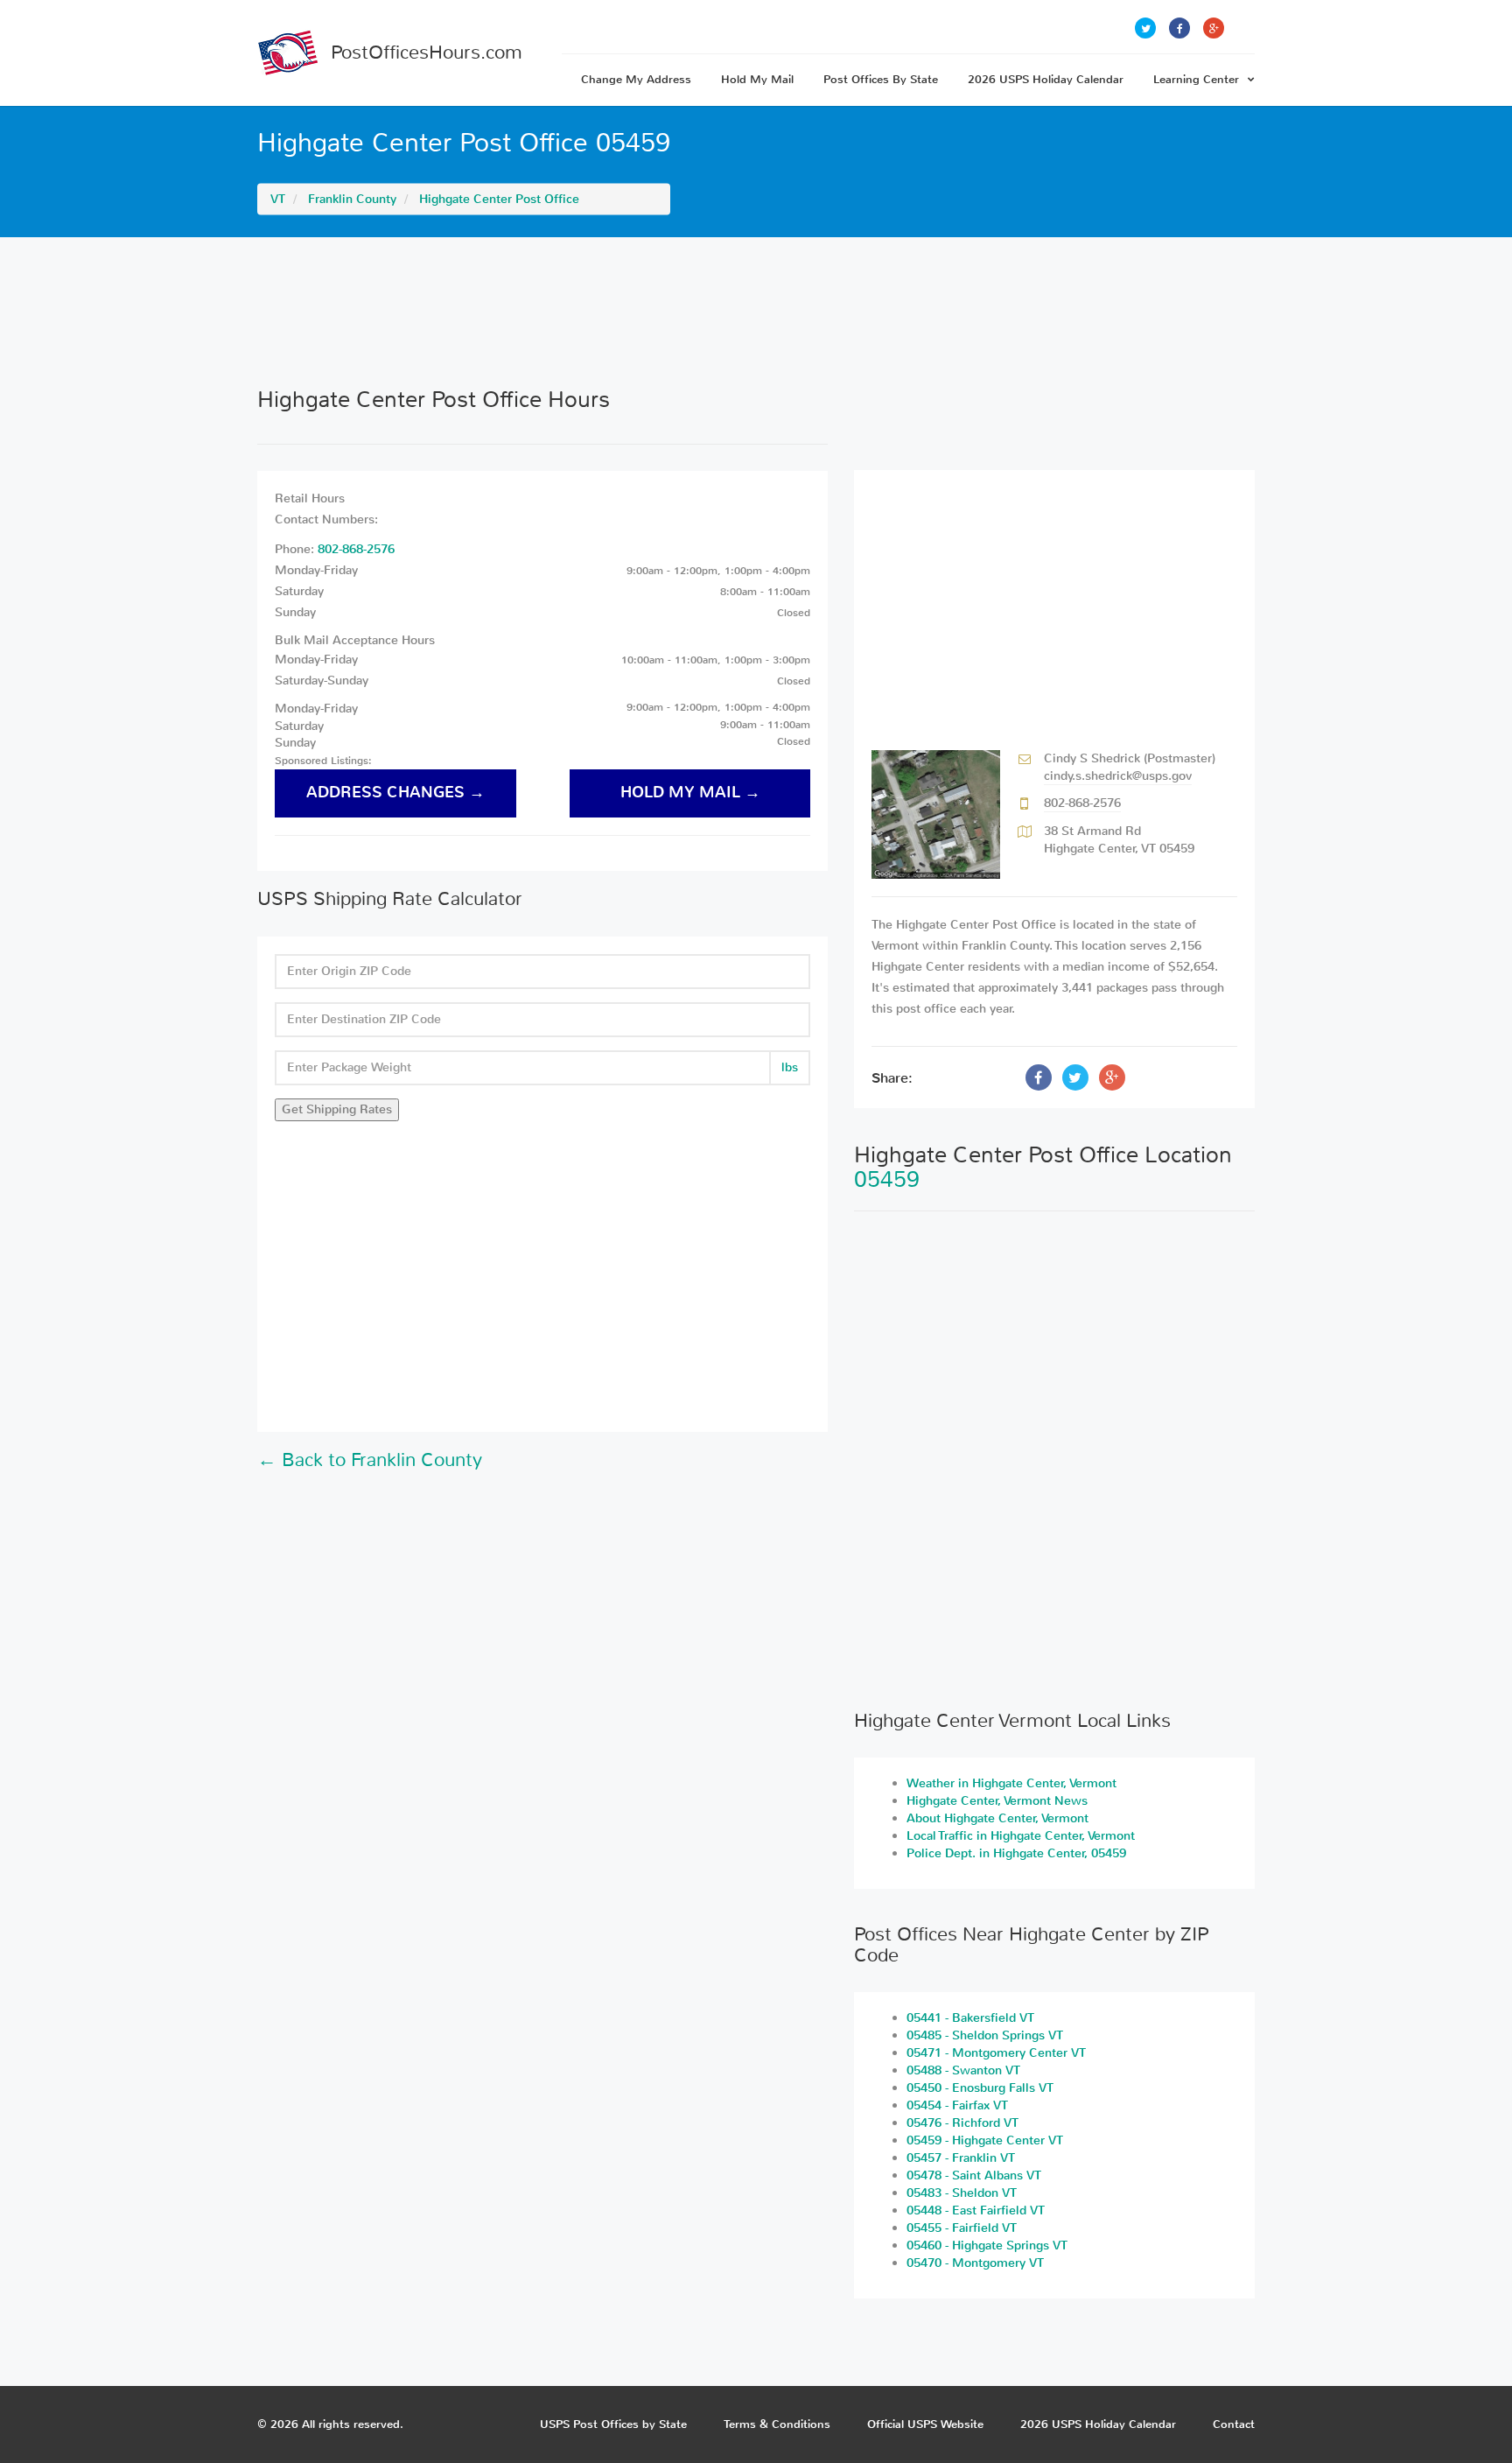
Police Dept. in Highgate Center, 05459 (1016, 1853)
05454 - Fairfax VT (957, 2105)
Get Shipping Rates (337, 1109)
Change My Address (636, 79)
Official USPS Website (925, 2424)
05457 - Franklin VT (961, 2158)
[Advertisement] (756, 312)
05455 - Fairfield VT (962, 2228)
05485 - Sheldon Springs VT (985, 2035)
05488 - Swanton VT (963, 2070)
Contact (1234, 2424)
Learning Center (1196, 79)
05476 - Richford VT (962, 2123)
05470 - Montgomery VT (975, 2263)
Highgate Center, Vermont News (997, 1801)
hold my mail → (690, 793)
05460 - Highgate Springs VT (987, 2245)
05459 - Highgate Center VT (985, 2140)
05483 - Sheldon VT (962, 2193)
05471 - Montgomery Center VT (996, 2053)
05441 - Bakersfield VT (970, 2018)
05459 (887, 1179)
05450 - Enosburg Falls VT (980, 2088)
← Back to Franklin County (370, 1460)
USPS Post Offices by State (613, 2424)
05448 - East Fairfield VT (976, 2210)
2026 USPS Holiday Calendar (1046, 79)
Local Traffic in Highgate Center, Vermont (1021, 1836)
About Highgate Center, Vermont (997, 1818)
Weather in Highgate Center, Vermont (1011, 1783)
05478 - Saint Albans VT (974, 2175)
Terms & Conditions (777, 2424)
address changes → (395, 793)
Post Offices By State (881, 79)
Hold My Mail (757, 79)
